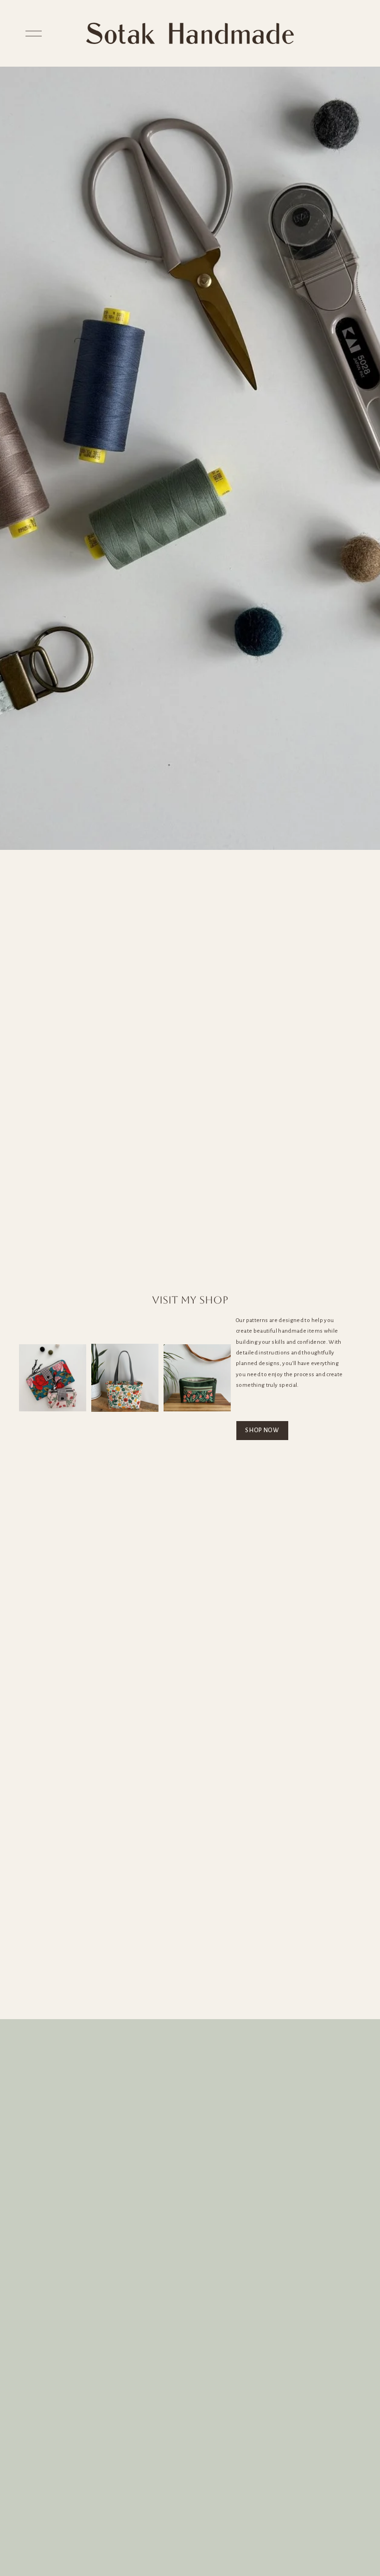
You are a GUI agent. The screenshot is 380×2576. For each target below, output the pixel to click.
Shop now (262, 1430)
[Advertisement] (190, 1950)
